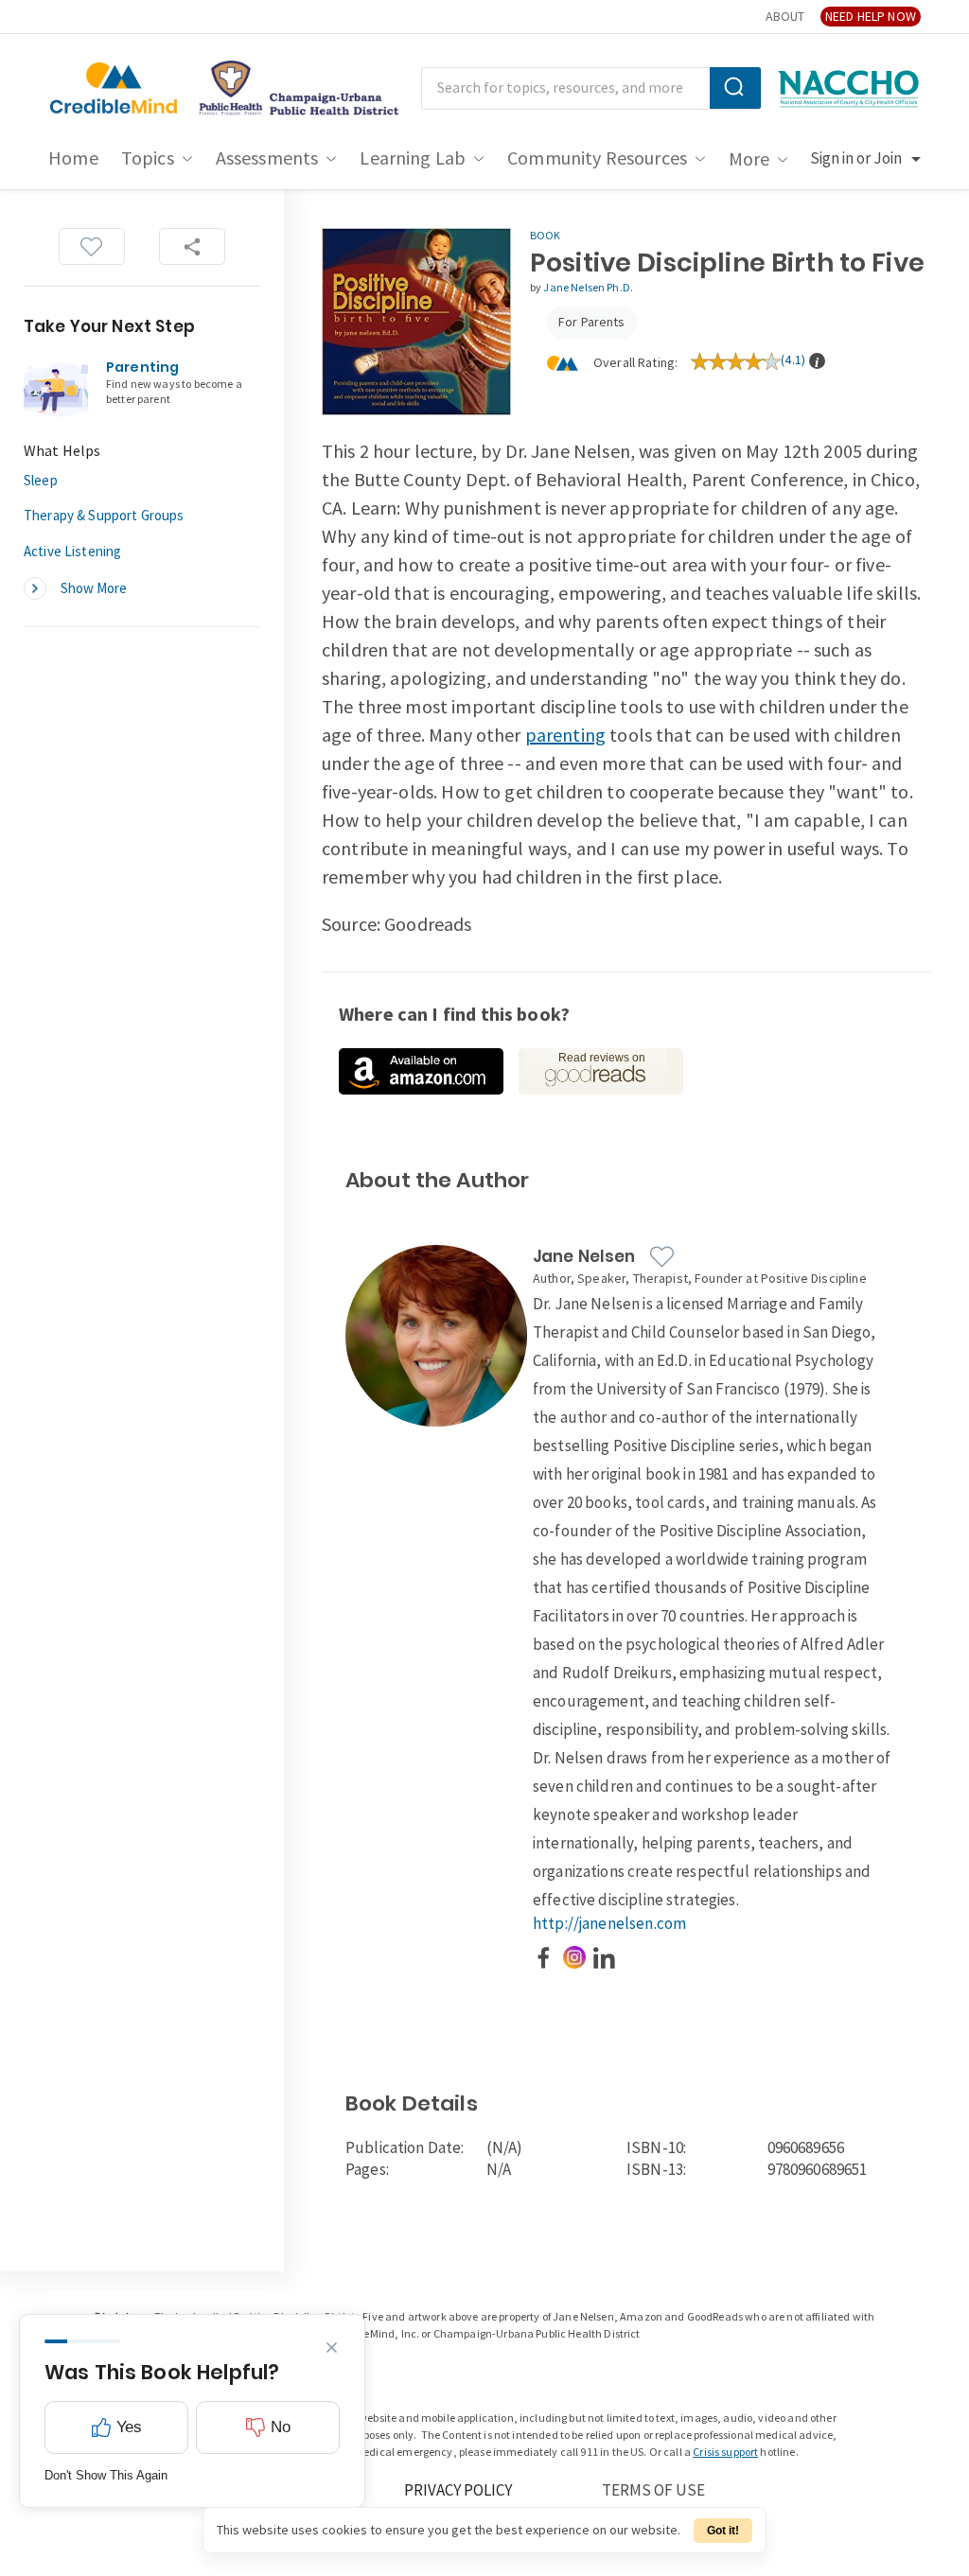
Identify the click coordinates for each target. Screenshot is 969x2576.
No (281, 2427)
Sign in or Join (856, 159)
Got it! (723, 2531)
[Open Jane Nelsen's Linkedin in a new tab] (605, 1957)
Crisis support (725, 2453)
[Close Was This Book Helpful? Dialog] (332, 2348)
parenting (565, 736)
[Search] (735, 88)
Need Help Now (871, 17)
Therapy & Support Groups (104, 516)
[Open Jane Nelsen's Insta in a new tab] (574, 1957)
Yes (129, 2427)
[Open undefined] (421, 1071)
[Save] (92, 246)
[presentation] (817, 361)
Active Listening (72, 552)
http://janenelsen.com (609, 1924)
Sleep (41, 481)
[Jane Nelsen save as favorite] (662, 1257)
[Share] (192, 246)
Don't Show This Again (106, 2475)
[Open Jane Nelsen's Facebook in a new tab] (544, 1957)
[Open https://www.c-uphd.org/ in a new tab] (293, 89)
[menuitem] (73, 159)
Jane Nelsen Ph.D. (588, 288)
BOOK (546, 236)
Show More (94, 589)
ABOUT (785, 17)
